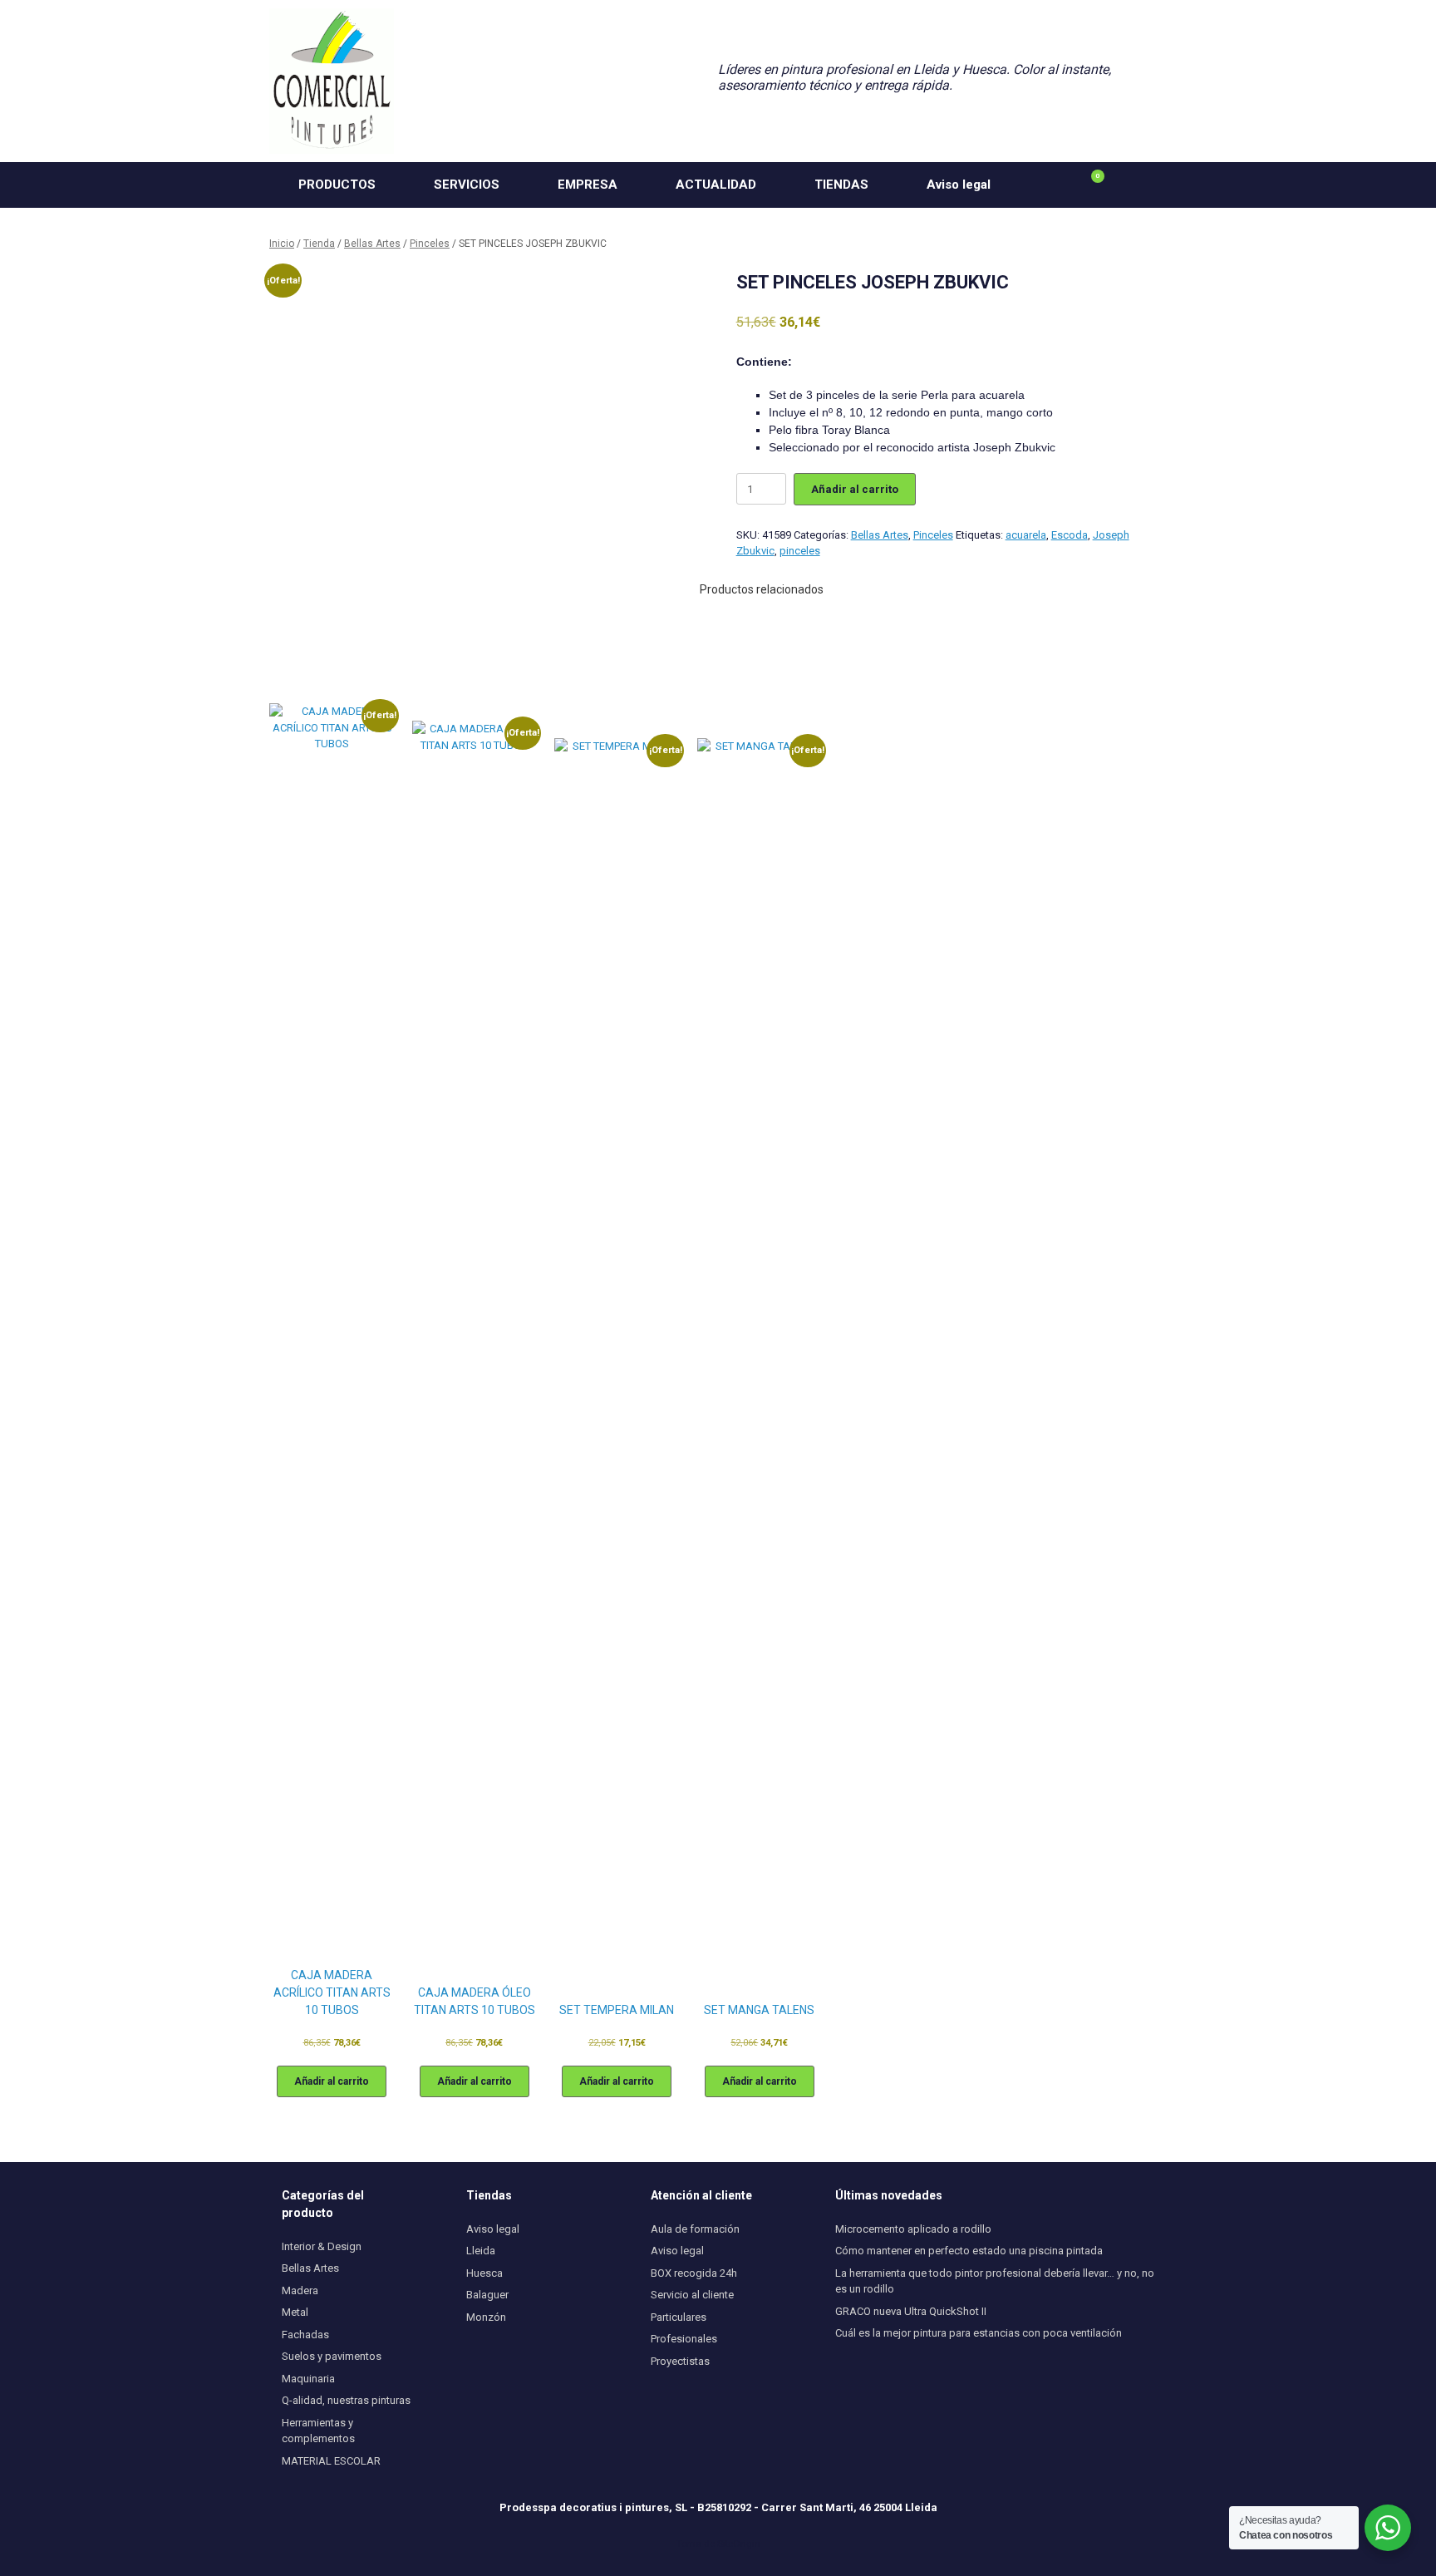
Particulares (679, 2317)
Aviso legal (959, 185)
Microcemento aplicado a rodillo (913, 2229)
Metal (295, 2312)
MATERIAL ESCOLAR (331, 2461)
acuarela (1026, 535)
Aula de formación (695, 2229)
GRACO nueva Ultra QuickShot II (911, 2311)
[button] (1142, 185)
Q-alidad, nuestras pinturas (346, 2400)
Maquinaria (308, 2379)
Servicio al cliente (692, 2295)
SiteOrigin (739, 2544)
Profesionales (684, 2339)
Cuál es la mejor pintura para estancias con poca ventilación (979, 2333)
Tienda (319, 244)
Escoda (1070, 535)
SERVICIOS (467, 185)
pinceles (800, 551)
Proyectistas (680, 2361)
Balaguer (487, 2295)
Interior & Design (322, 2246)
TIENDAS (841, 185)
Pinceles (430, 244)
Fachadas (305, 2335)
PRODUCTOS (337, 185)
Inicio (282, 244)
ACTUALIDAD (716, 185)
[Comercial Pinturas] (332, 81)
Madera (300, 2290)
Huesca (484, 2273)
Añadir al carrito (855, 489)
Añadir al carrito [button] (332, 2081)
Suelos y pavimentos (332, 2356)
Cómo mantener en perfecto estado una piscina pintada (969, 2251)
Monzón (486, 2317)
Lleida (481, 2251)
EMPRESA (588, 185)
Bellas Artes (372, 244)
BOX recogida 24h (694, 2273)
